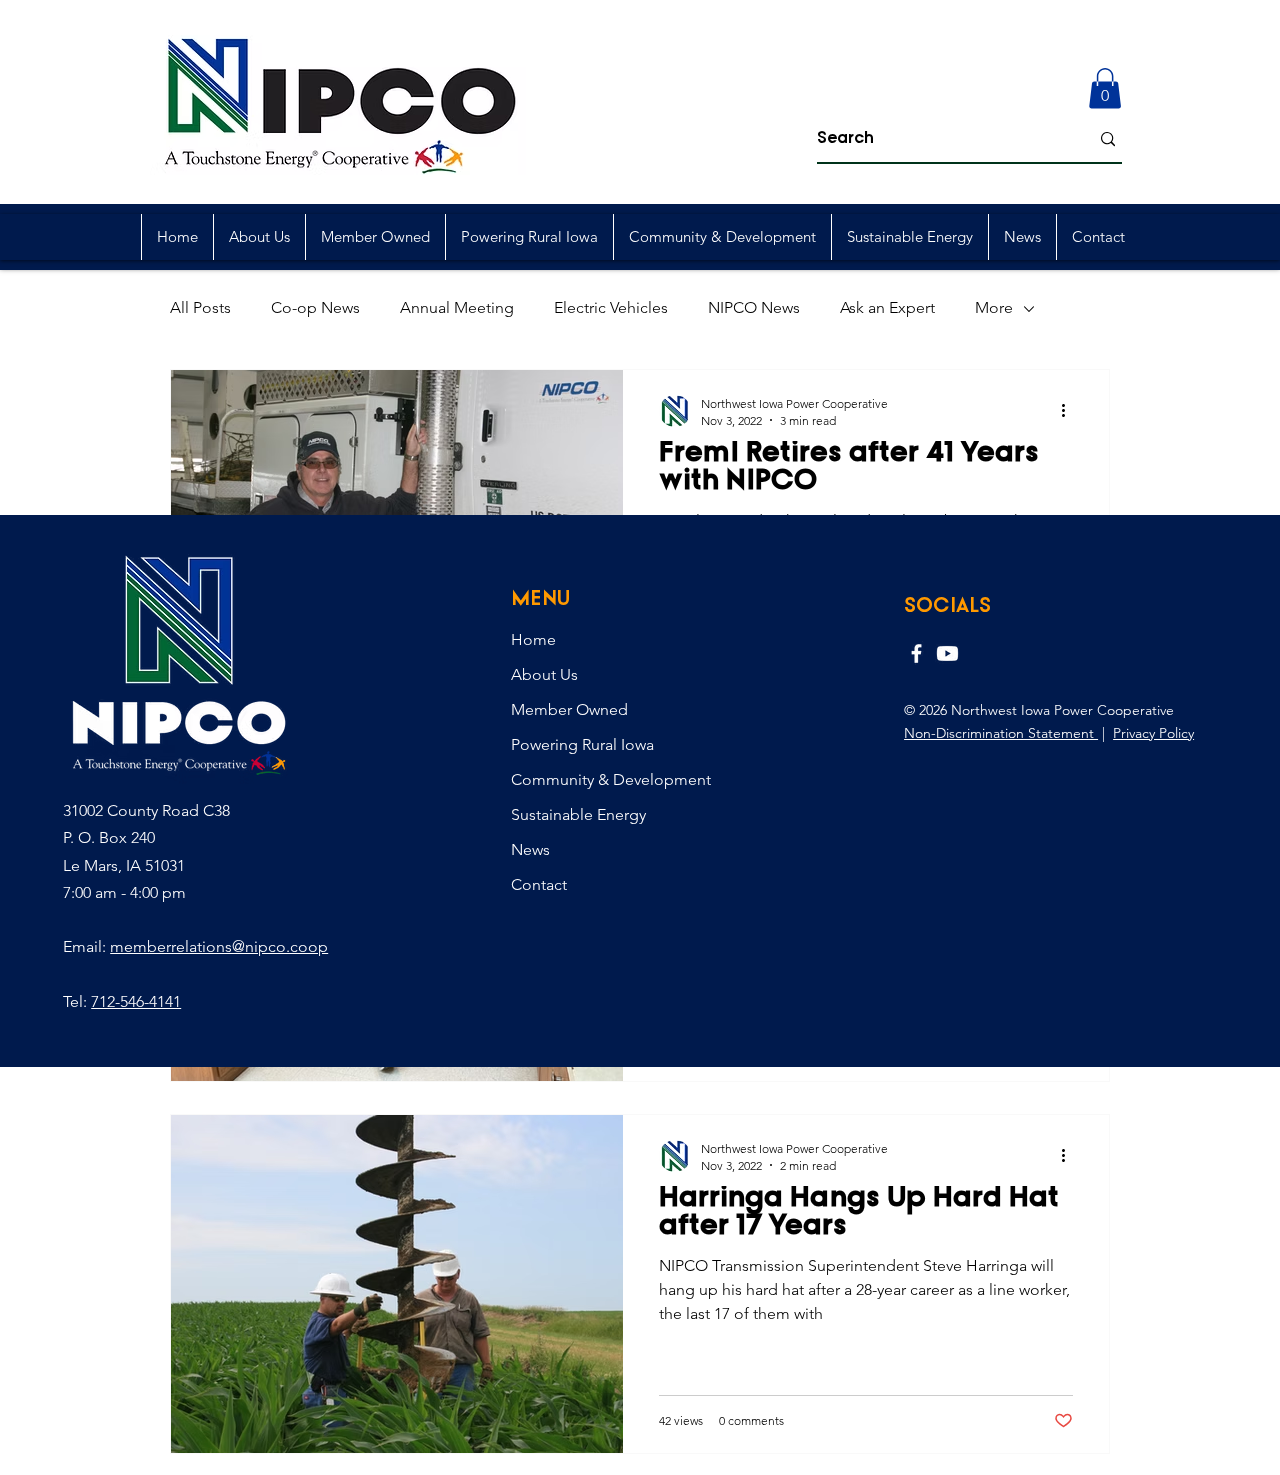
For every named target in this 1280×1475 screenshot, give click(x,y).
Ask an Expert (887, 307)
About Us (544, 674)
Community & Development (611, 779)
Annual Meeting (457, 307)
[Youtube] (947, 653)
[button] (1105, 88)
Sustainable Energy (578, 814)
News (530, 849)
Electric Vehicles (611, 307)
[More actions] (1070, 411)
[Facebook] (916, 653)
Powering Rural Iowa (582, 744)
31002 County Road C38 (146, 810)
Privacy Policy (1153, 733)
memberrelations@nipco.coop (219, 946)
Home (533, 639)
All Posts (200, 307)
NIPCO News (754, 307)
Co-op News (315, 307)
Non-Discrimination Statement (1001, 733)
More (994, 307)
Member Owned (569, 709)
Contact (539, 884)
